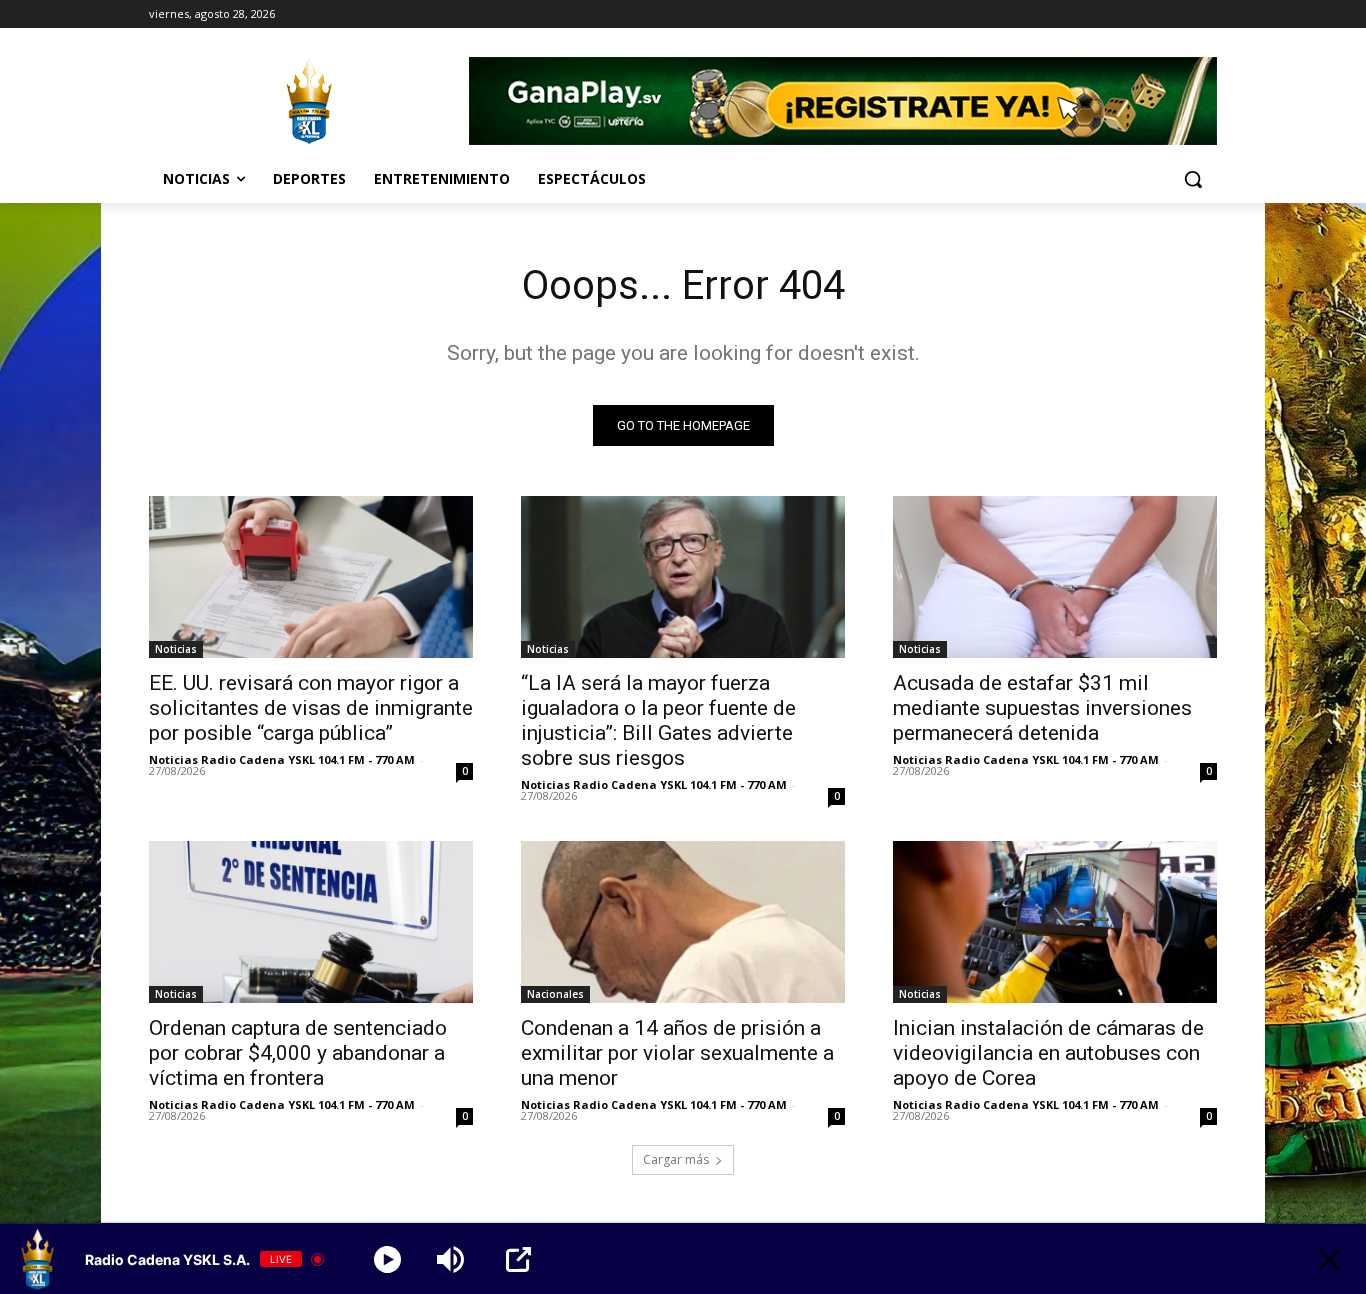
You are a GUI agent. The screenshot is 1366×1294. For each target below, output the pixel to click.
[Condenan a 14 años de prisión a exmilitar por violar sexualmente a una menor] (683, 922)
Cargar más (676, 1159)
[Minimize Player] (1329, 1259)
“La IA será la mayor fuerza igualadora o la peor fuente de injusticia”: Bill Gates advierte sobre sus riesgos (658, 720)
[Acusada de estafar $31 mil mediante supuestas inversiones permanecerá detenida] (1055, 577)
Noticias (176, 649)
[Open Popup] (518, 1259)
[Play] (387, 1259)
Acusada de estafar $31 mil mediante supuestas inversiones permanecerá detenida (1042, 708)
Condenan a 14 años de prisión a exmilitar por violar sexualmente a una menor (677, 1053)
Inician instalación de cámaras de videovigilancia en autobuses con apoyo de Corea (1048, 1053)
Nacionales (555, 994)
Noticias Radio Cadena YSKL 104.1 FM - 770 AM (282, 759)
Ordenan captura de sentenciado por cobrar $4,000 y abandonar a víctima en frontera (298, 1053)
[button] (1193, 179)
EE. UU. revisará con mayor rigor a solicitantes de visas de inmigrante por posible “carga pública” (311, 708)
